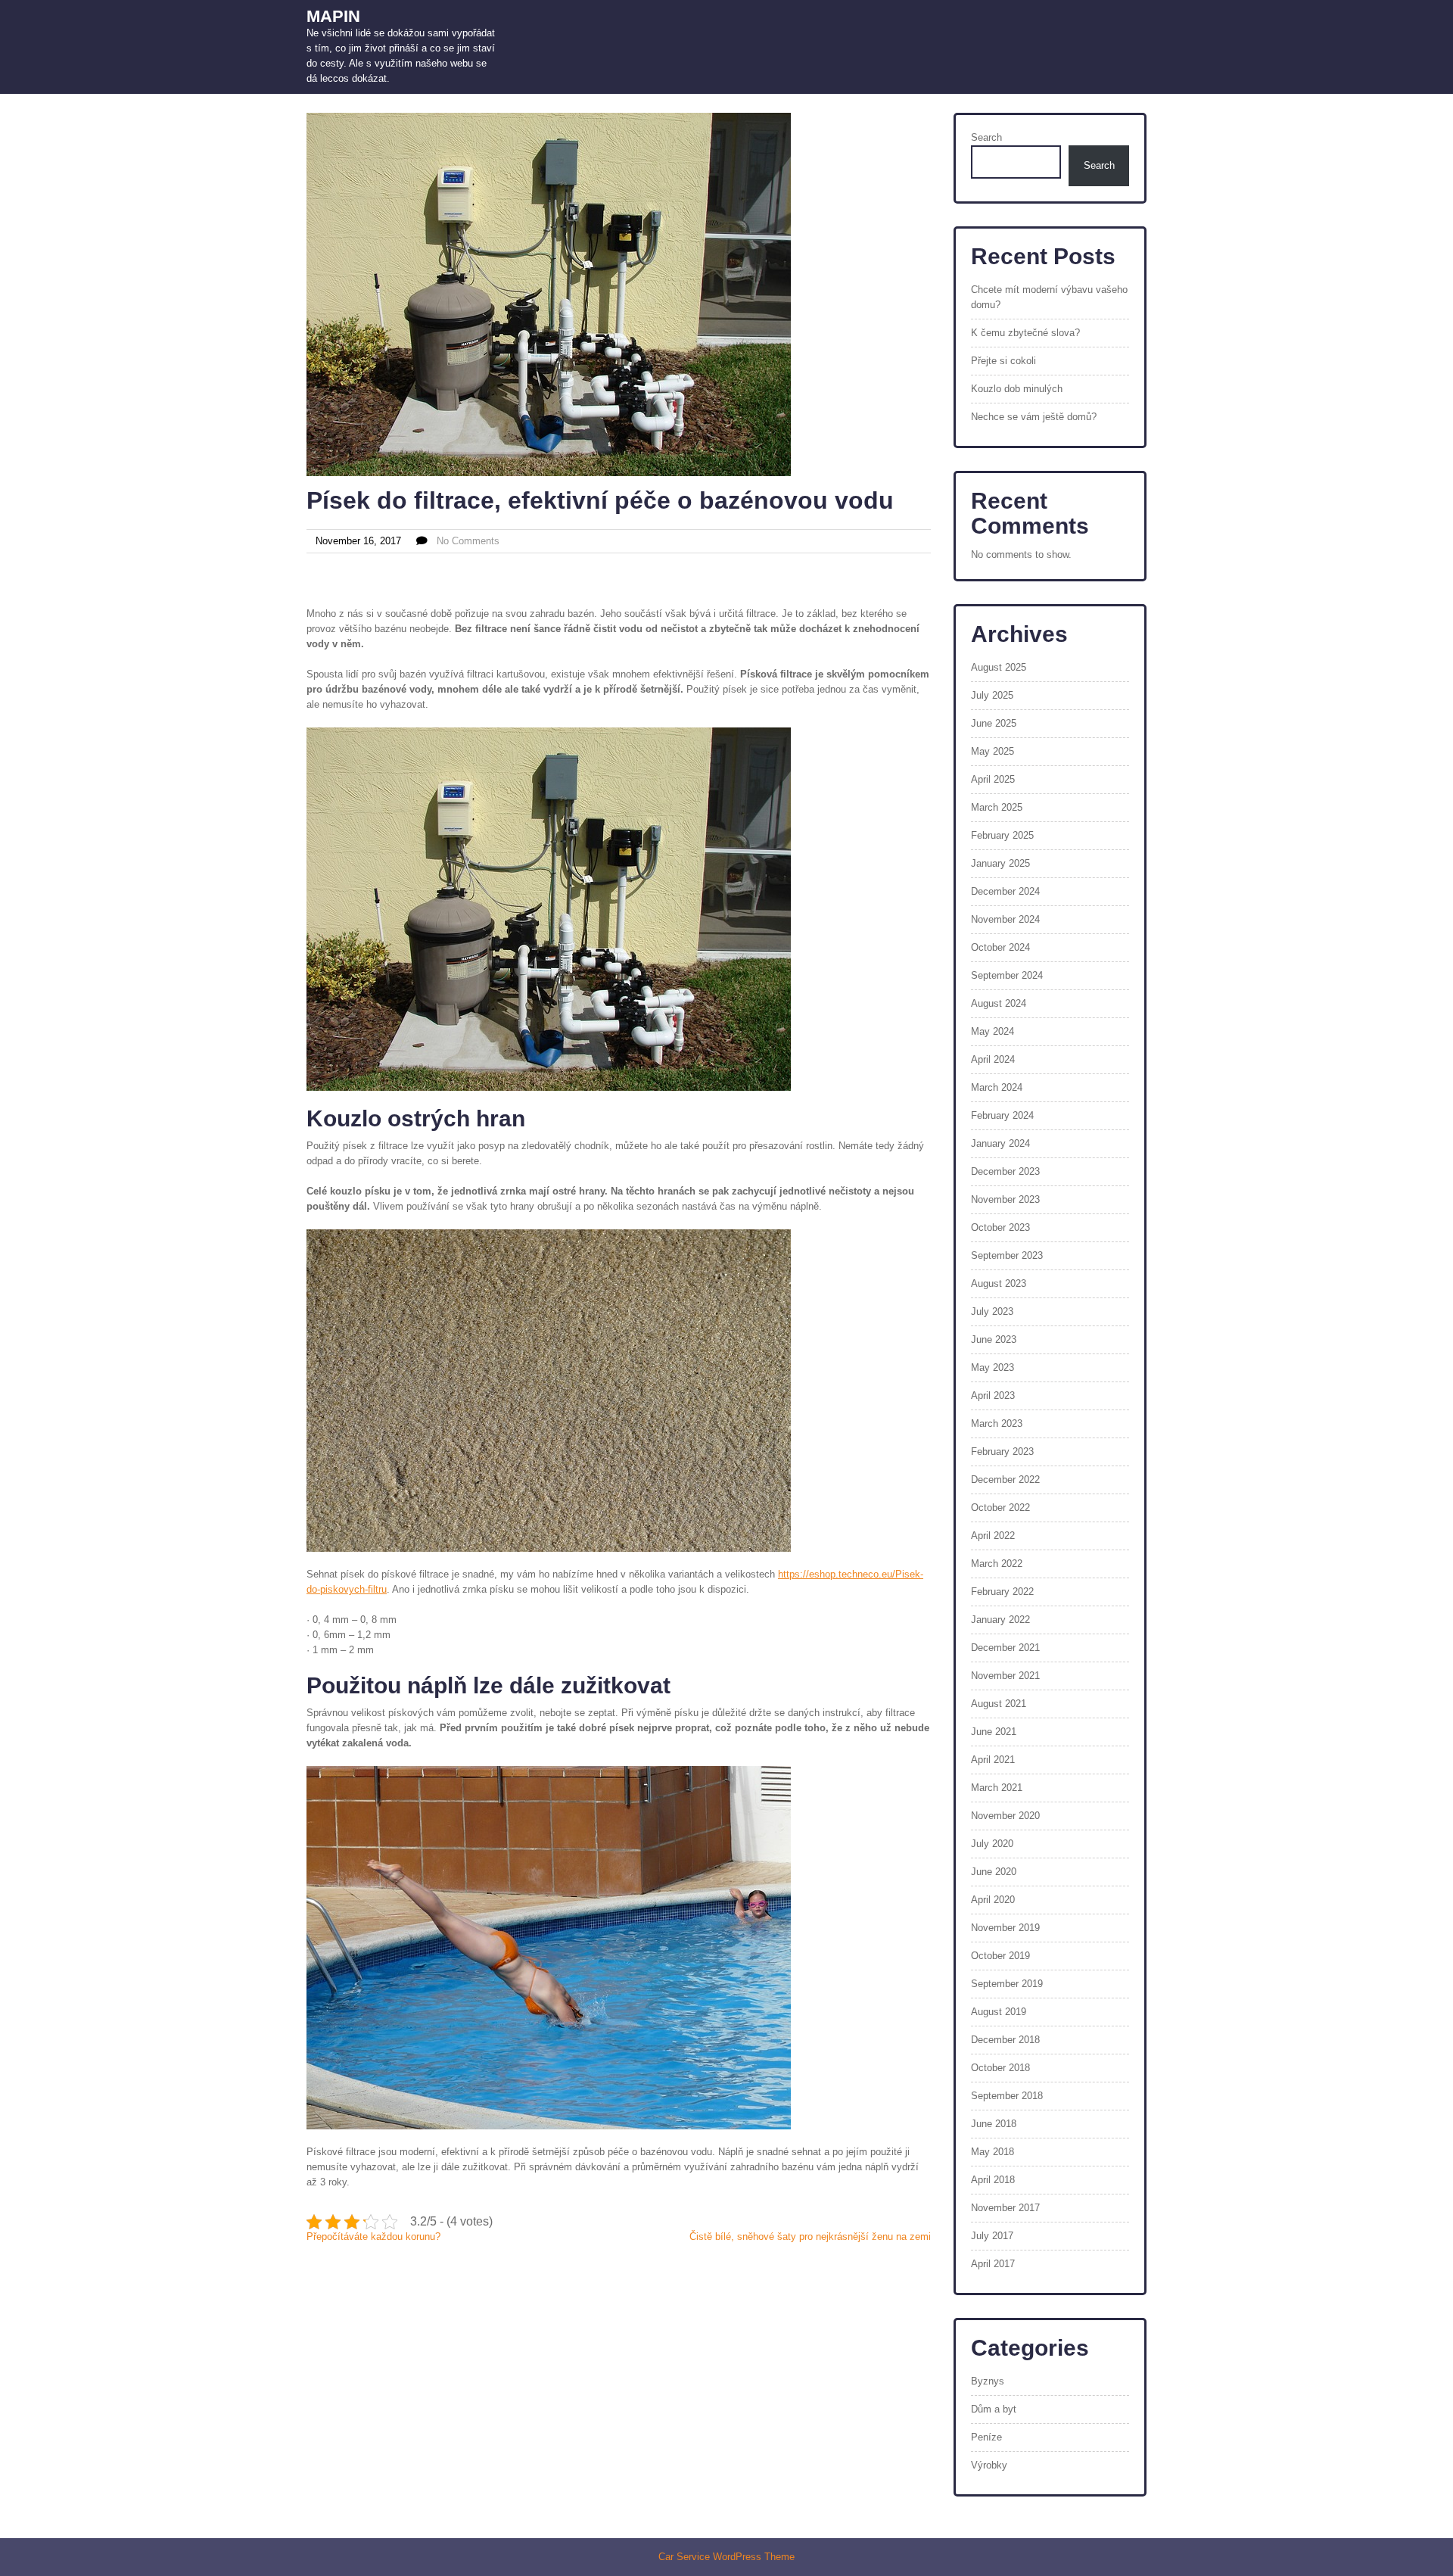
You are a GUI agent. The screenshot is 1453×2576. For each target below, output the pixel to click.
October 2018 (1000, 2068)
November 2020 (1005, 1816)
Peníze (986, 2437)
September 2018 (1007, 2096)
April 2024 (993, 1059)
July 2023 (992, 1311)
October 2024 (1000, 947)
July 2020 (992, 1844)
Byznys (988, 2381)
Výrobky (989, 2465)
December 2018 (1005, 2040)
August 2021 (999, 1704)
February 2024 (1002, 1115)
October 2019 (1000, 1956)
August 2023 (999, 1283)
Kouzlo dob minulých (1017, 389)
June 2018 (994, 2124)
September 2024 (1007, 975)
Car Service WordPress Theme (726, 2557)
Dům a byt (994, 2409)
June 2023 (994, 1339)
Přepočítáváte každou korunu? (373, 2236)
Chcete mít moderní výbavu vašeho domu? (1049, 297)
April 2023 (993, 1395)
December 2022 (1005, 1480)
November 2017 (1005, 2208)
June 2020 (994, 1872)
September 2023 (1007, 1255)
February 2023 (1002, 1452)
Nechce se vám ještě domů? (1034, 417)
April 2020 (993, 1900)
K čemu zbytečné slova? (1025, 333)
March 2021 (997, 1788)
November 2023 (1005, 1199)
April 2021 (993, 1760)
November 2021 (1005, 1676)
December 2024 (1005, 891)
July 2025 (992, 695)
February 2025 (1002, 835)
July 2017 (992, 2236)
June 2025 (994, 723)
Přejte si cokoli (1003, 361)
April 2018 (993, 2180)
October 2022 (1000, 1508)
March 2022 (997, 1564)
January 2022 (1000, 1620)
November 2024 (1005, 919)
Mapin (333, 16)
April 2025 (993, 779)
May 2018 (993, 2152)
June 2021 (994, 1732)
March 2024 (997, 1087)
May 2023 (993, 1367)
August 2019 (999, 2012)
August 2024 (999, 1003)
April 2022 (993, 1536)
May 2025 (993, 751)
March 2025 (997, 807)
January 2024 (1000, 1143)
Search (986, 137)
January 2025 (1000, 863)
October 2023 (1000, 1227)
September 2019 (1007, 1984)
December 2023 (1005, 1171)
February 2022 (1002, 1592)
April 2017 (993, 2264)
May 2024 (993, 1031)
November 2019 (1005, 1928)
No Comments (468, 541)
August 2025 (999, 667)
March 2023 (997, 1423)
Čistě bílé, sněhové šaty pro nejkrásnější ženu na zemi (810, 2236)
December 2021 (1005, 1648)
